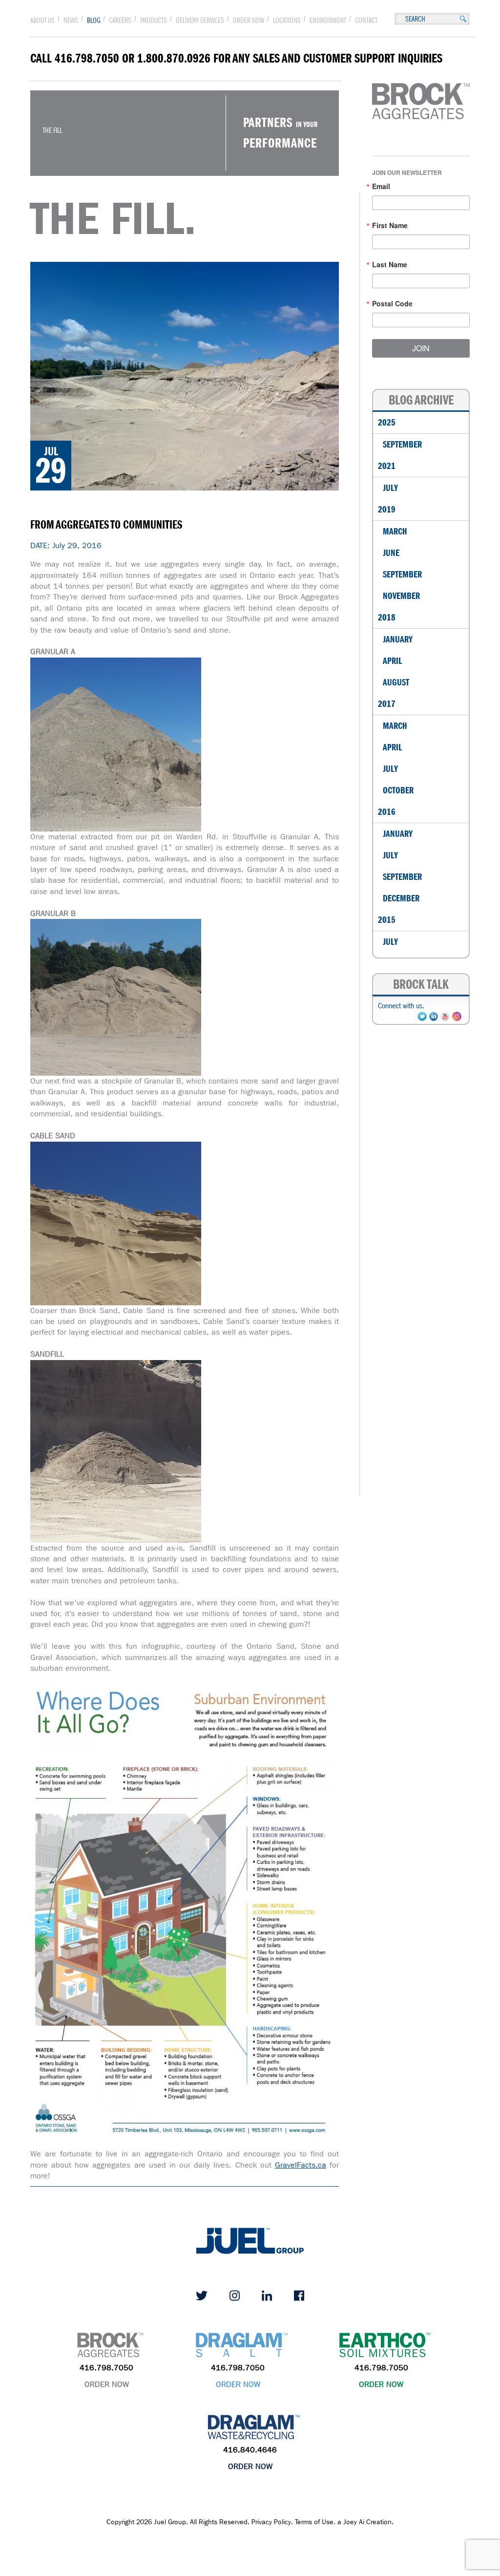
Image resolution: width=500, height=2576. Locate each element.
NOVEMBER (401, 596)
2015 (387, 920)
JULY (390, 488)
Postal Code (392, 303)
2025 (387, 422)
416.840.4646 (250, 2450)
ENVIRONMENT (328, 21)
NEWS (71, 21)
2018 (387, 617)
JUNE (391, 553)
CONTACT (366, 21)
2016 (387, 812)
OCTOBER (398, 790)
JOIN (421, 348)
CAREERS (120, 21)
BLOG (94, 21)
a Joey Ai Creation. (365, 2522)
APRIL (392, 661)
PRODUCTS (154, 21)
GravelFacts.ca (301, 2165)
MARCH (395, 531)
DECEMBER (401, 898)
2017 (387, 704)
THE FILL (52, 130)
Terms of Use (314, 2522)
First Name (390, 225)
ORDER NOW (249, 21)
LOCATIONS (287, 21)
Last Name (390, 264)
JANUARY (398, 639)
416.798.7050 (106, 2368)
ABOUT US (42, 21)
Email (381, 186)
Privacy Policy (271, 2522)
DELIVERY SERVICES (200, 21)
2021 (387, 466)
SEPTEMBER (402, 444)
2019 (387, 509)
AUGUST (396, 682)
